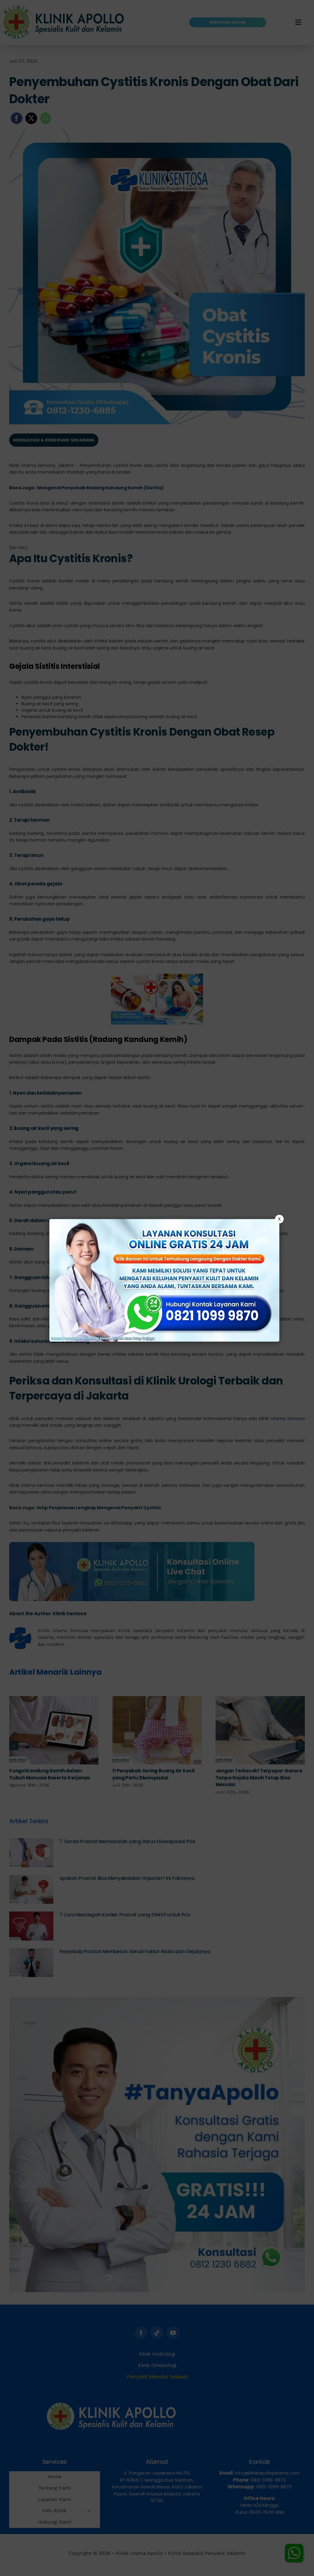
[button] (157, 1288)
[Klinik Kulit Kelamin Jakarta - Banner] (164, 1280)
